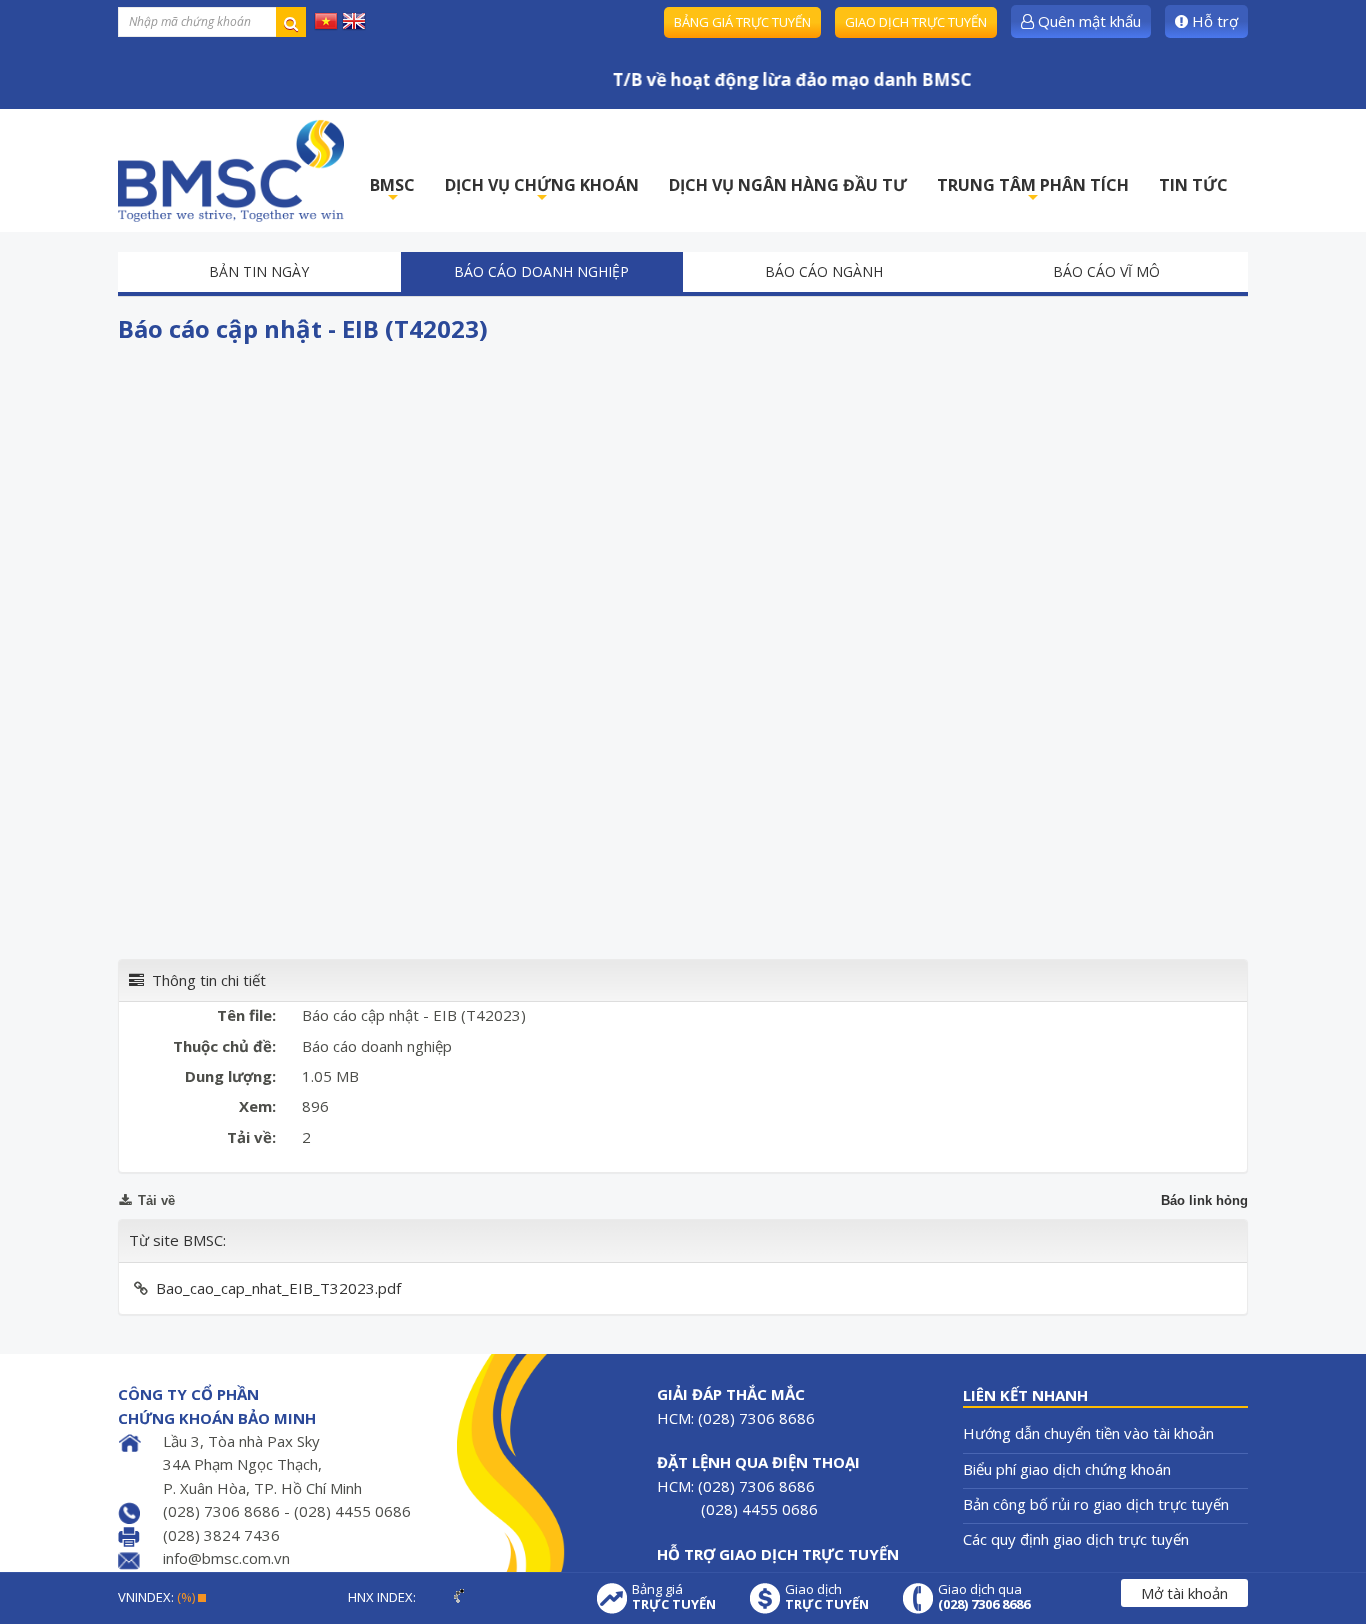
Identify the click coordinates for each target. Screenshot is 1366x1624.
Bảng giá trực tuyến (742, 22)
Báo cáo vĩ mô (1106, 271)
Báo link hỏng (1204, 1200)
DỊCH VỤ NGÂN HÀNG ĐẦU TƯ (788, 185)
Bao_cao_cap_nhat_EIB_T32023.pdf (278, 1288)
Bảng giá (674, 1597)
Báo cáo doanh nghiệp (541, 271)
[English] (354, 20)
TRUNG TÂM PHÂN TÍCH (1033, 190)
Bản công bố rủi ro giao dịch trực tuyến (1096, 1504)
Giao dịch (827, 1597)
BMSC (392, 190)
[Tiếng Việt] (326, 20)
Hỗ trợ (1213, 21)
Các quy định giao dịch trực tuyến (1076, 1539)
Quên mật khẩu (1087, 21)
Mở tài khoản (1184, 1593)
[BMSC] (231, 170)
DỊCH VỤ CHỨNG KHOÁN (542, 190)
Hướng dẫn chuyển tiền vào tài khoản (1088, 1433)
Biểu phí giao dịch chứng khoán (1067, 1469)
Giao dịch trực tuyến (916, 22)
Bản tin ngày (259, 271)
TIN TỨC (1193, 185)
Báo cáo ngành (824, 271)
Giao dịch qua (984, 1597)
